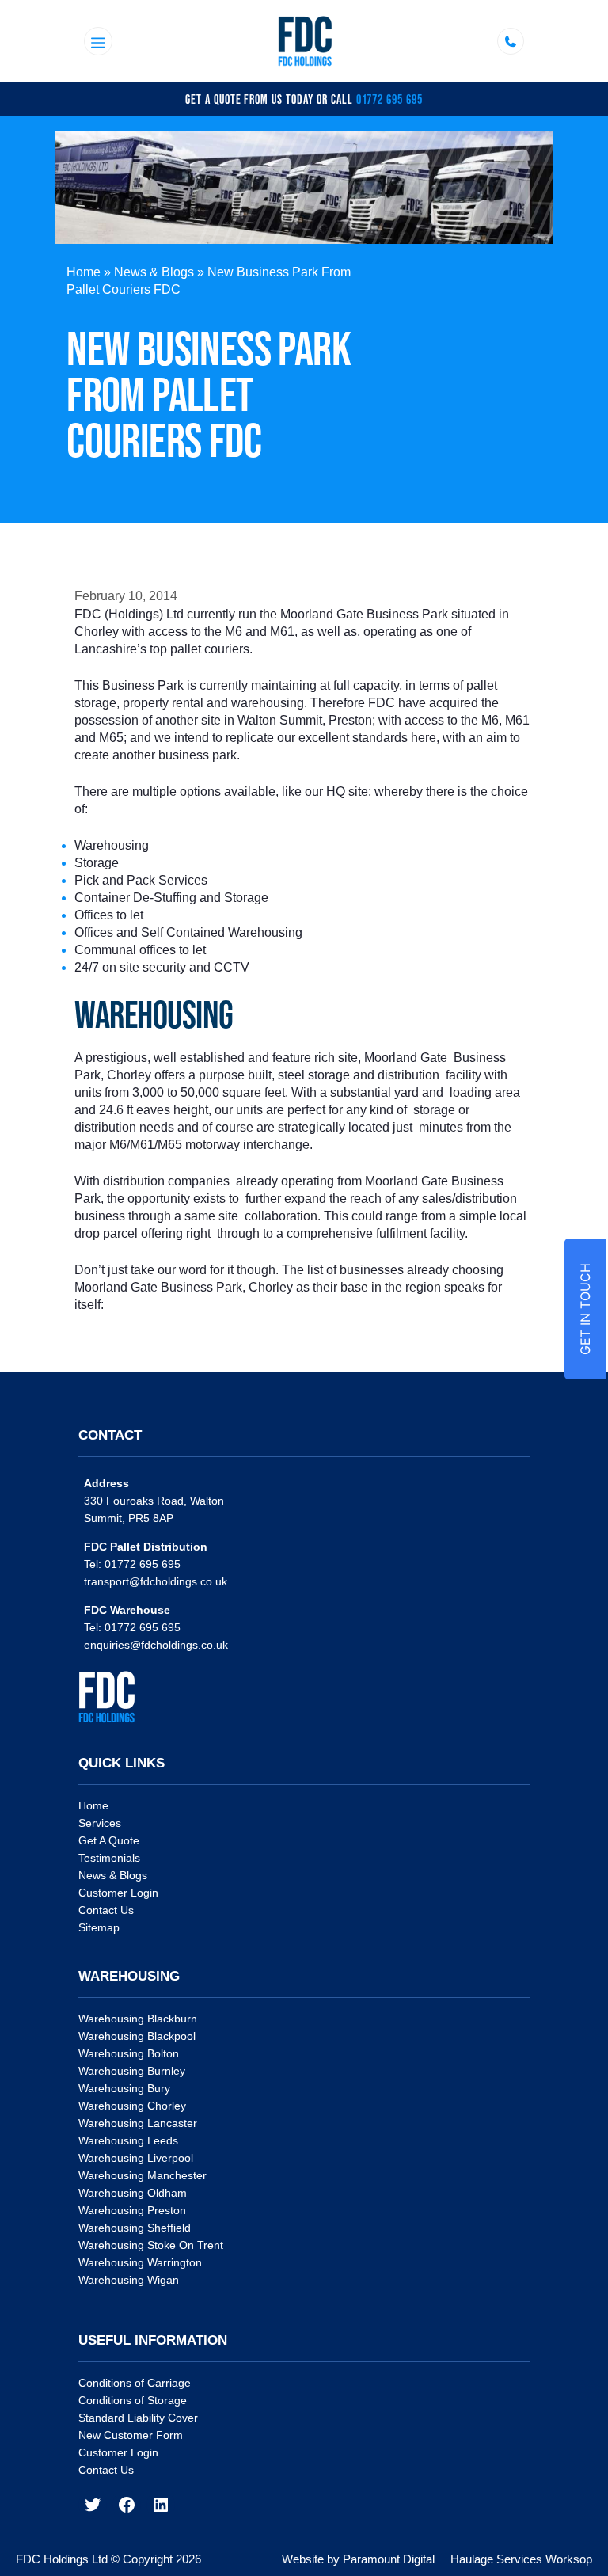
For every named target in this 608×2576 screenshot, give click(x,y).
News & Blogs (154, 272)
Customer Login (118, 1893)
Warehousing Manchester (142, 2175)
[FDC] (305, 41)
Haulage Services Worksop (521, 2559)
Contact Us (106, 1910)
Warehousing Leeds (128, 2140)
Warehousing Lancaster (138, 2123)
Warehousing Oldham (133, 2193)
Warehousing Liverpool (136, 2158)
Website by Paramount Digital (358, 2559)
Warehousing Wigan (129, 2280)
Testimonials (109, 1858)
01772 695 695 (389, 99)
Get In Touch (585, 1309)
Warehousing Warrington (140, 2262)
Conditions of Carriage (135, 2383)
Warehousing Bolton (129, 2053)
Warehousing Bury (124, 2088)
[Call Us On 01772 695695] (511, 41)
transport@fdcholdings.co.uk (156, 1581)
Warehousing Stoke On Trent (151, 2245)
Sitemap (99, 1927)
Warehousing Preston (132, 2210)
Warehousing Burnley (132, 2071)
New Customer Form (131, 2435)
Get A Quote (109, 1840)
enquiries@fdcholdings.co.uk (156, 1645)
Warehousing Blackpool (137, 2036)
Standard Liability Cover (138, 2418)
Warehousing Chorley (132, 2106)
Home (84, 272)
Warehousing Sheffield (135, 2228)
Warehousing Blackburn (138, 2019)
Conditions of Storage (133, 2400)
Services (100, 1823)
